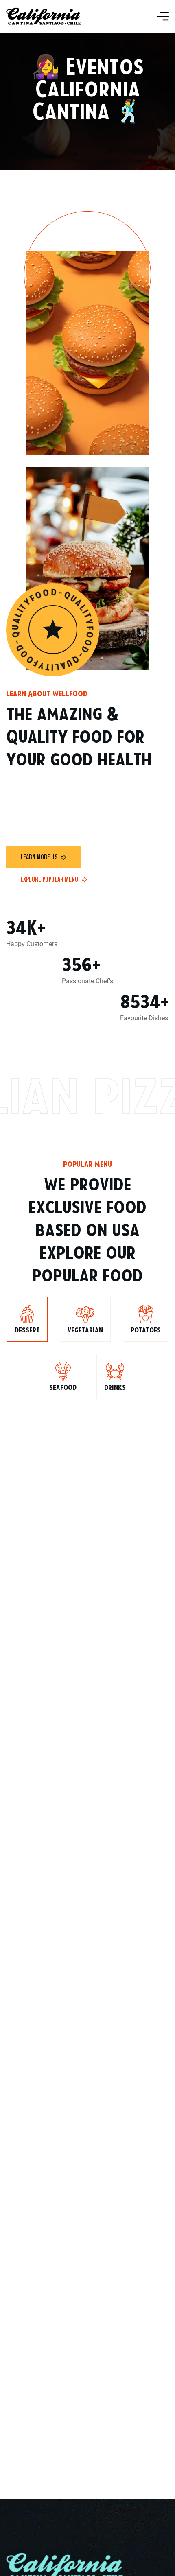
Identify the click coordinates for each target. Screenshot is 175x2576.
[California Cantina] (44, 16)
